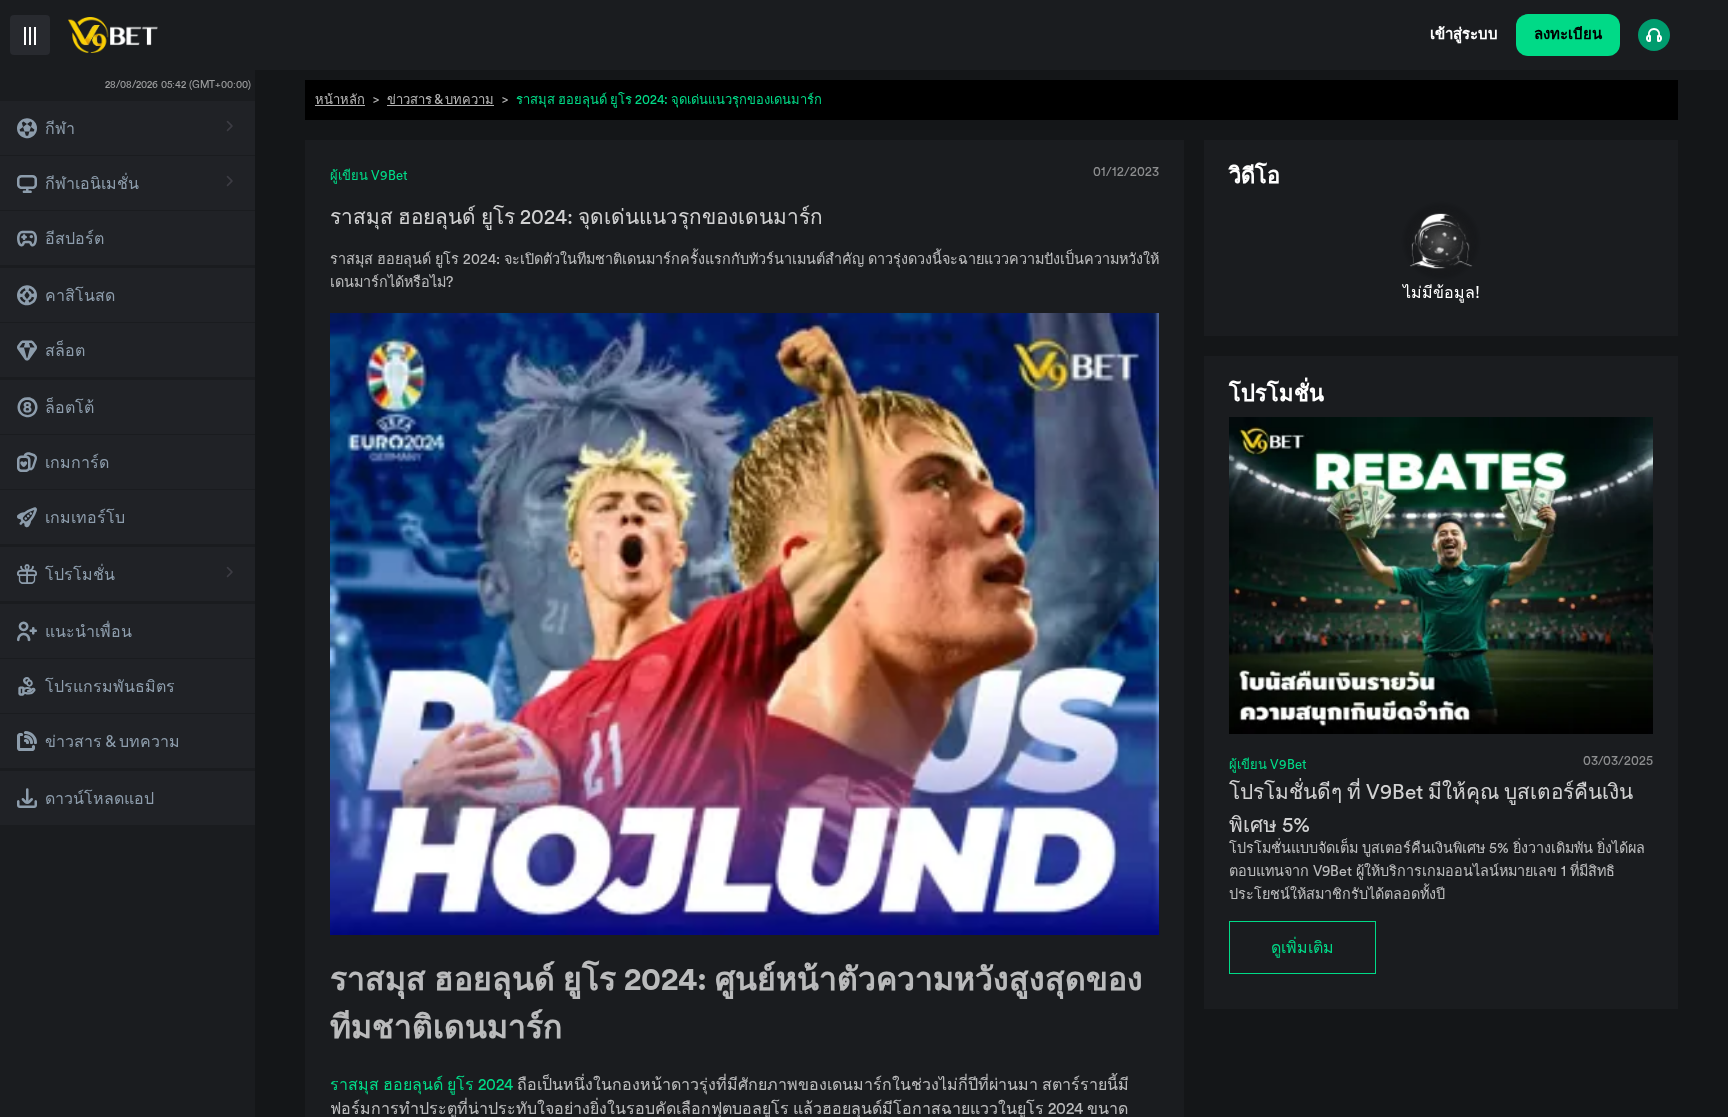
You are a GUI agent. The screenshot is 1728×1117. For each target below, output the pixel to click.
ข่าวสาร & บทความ (440, 99)
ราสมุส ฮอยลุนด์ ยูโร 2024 (423, 1085)
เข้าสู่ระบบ (1464, 34)
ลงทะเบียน (1568, 34)
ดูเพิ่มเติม (1302, 948)
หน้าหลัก (340, 99)
